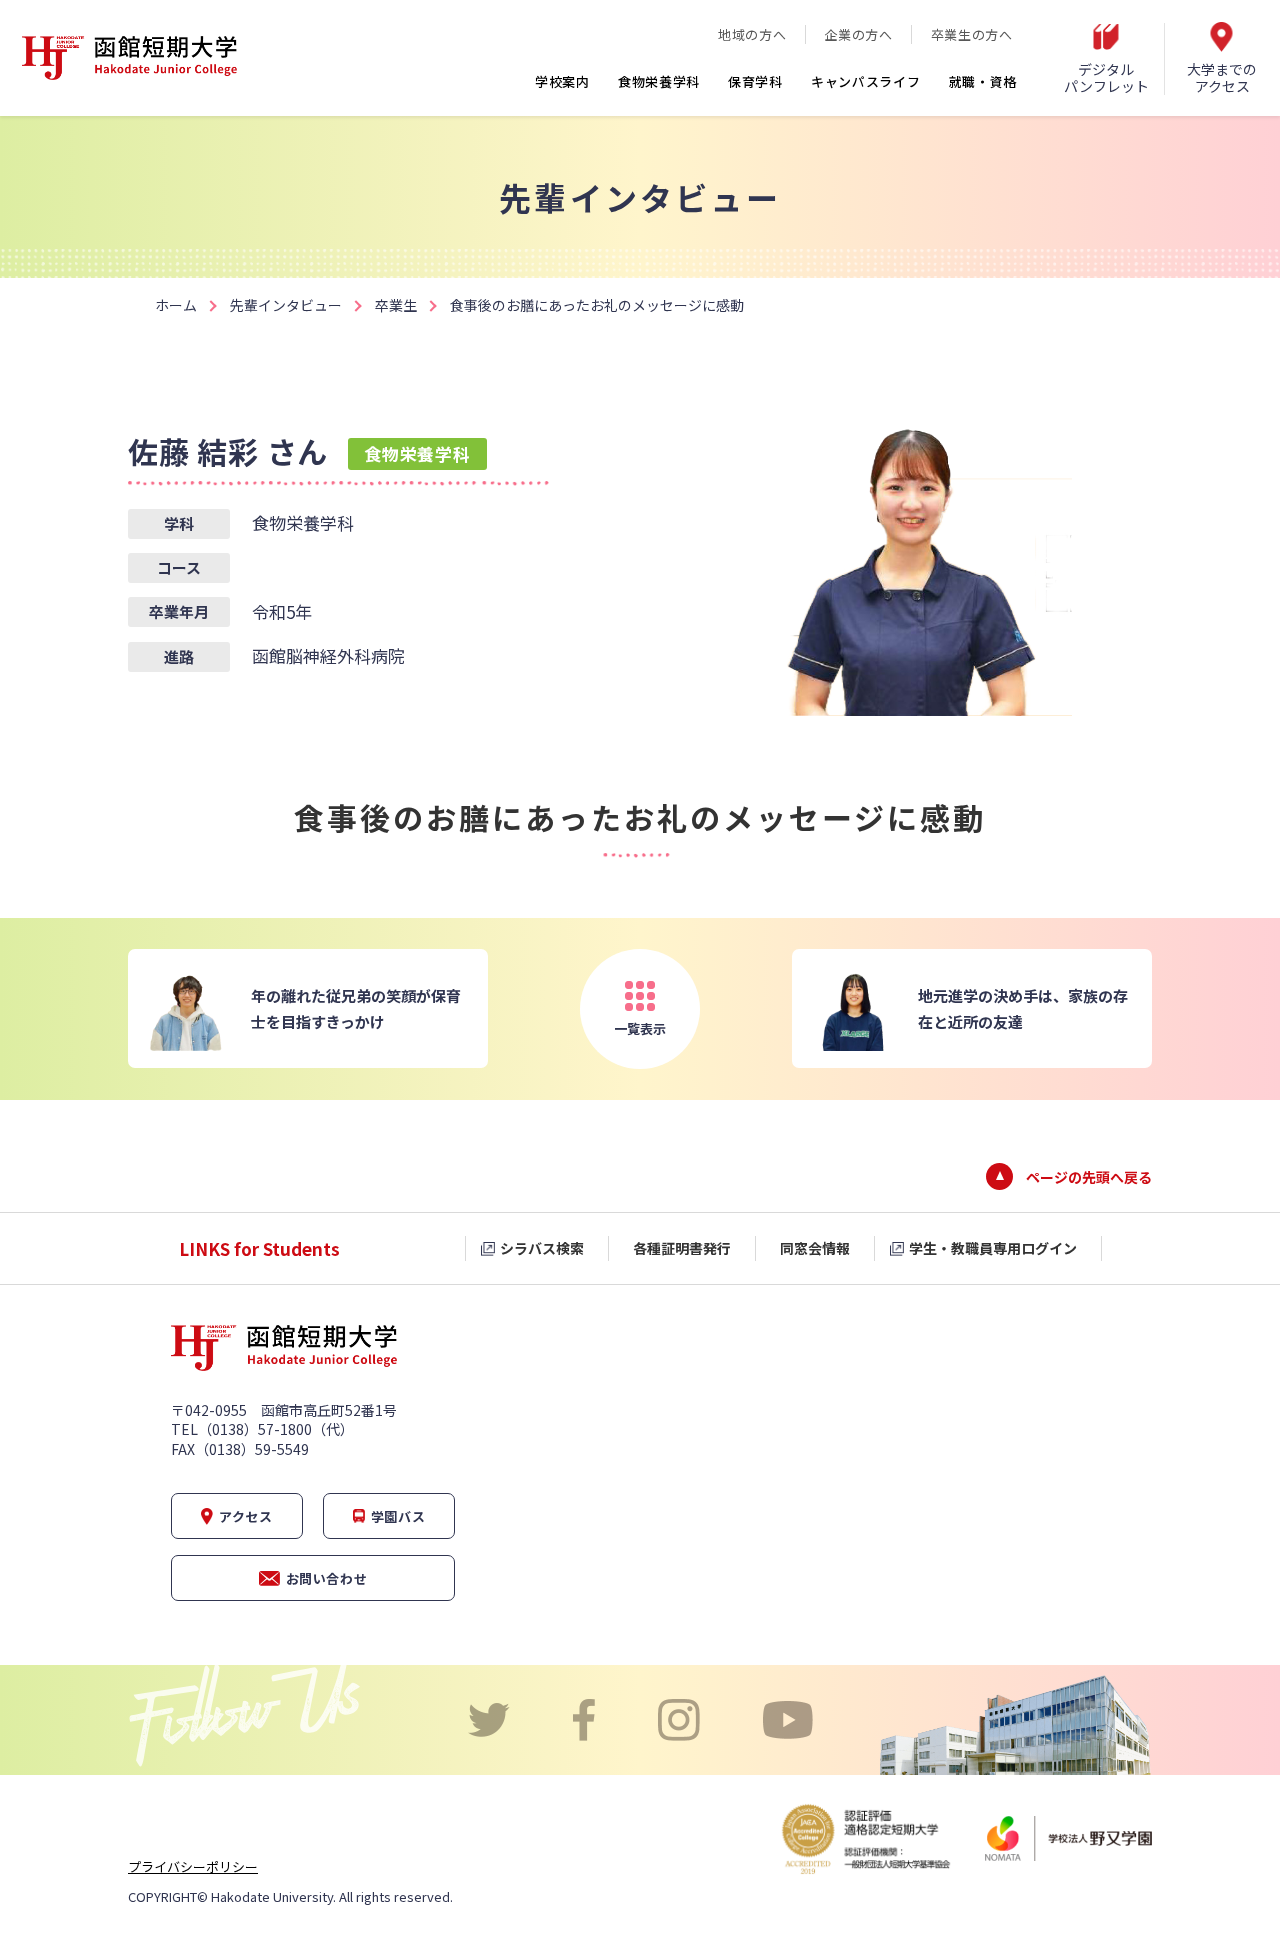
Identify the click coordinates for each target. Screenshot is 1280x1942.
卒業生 (396, 305)
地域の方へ (752, 34)
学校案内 (562, 81)
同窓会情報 (815, 1248)
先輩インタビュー (286, 305)
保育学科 (755, 81)
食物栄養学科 (659, 81)
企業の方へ (858, 34)
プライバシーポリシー (193, 1866)
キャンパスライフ (866, 81)
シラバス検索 (542, 1248)
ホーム (176, 305)
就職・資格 (983, 81)
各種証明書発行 (682, 1248)
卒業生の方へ (972, 34)
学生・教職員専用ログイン (993, 1248)
